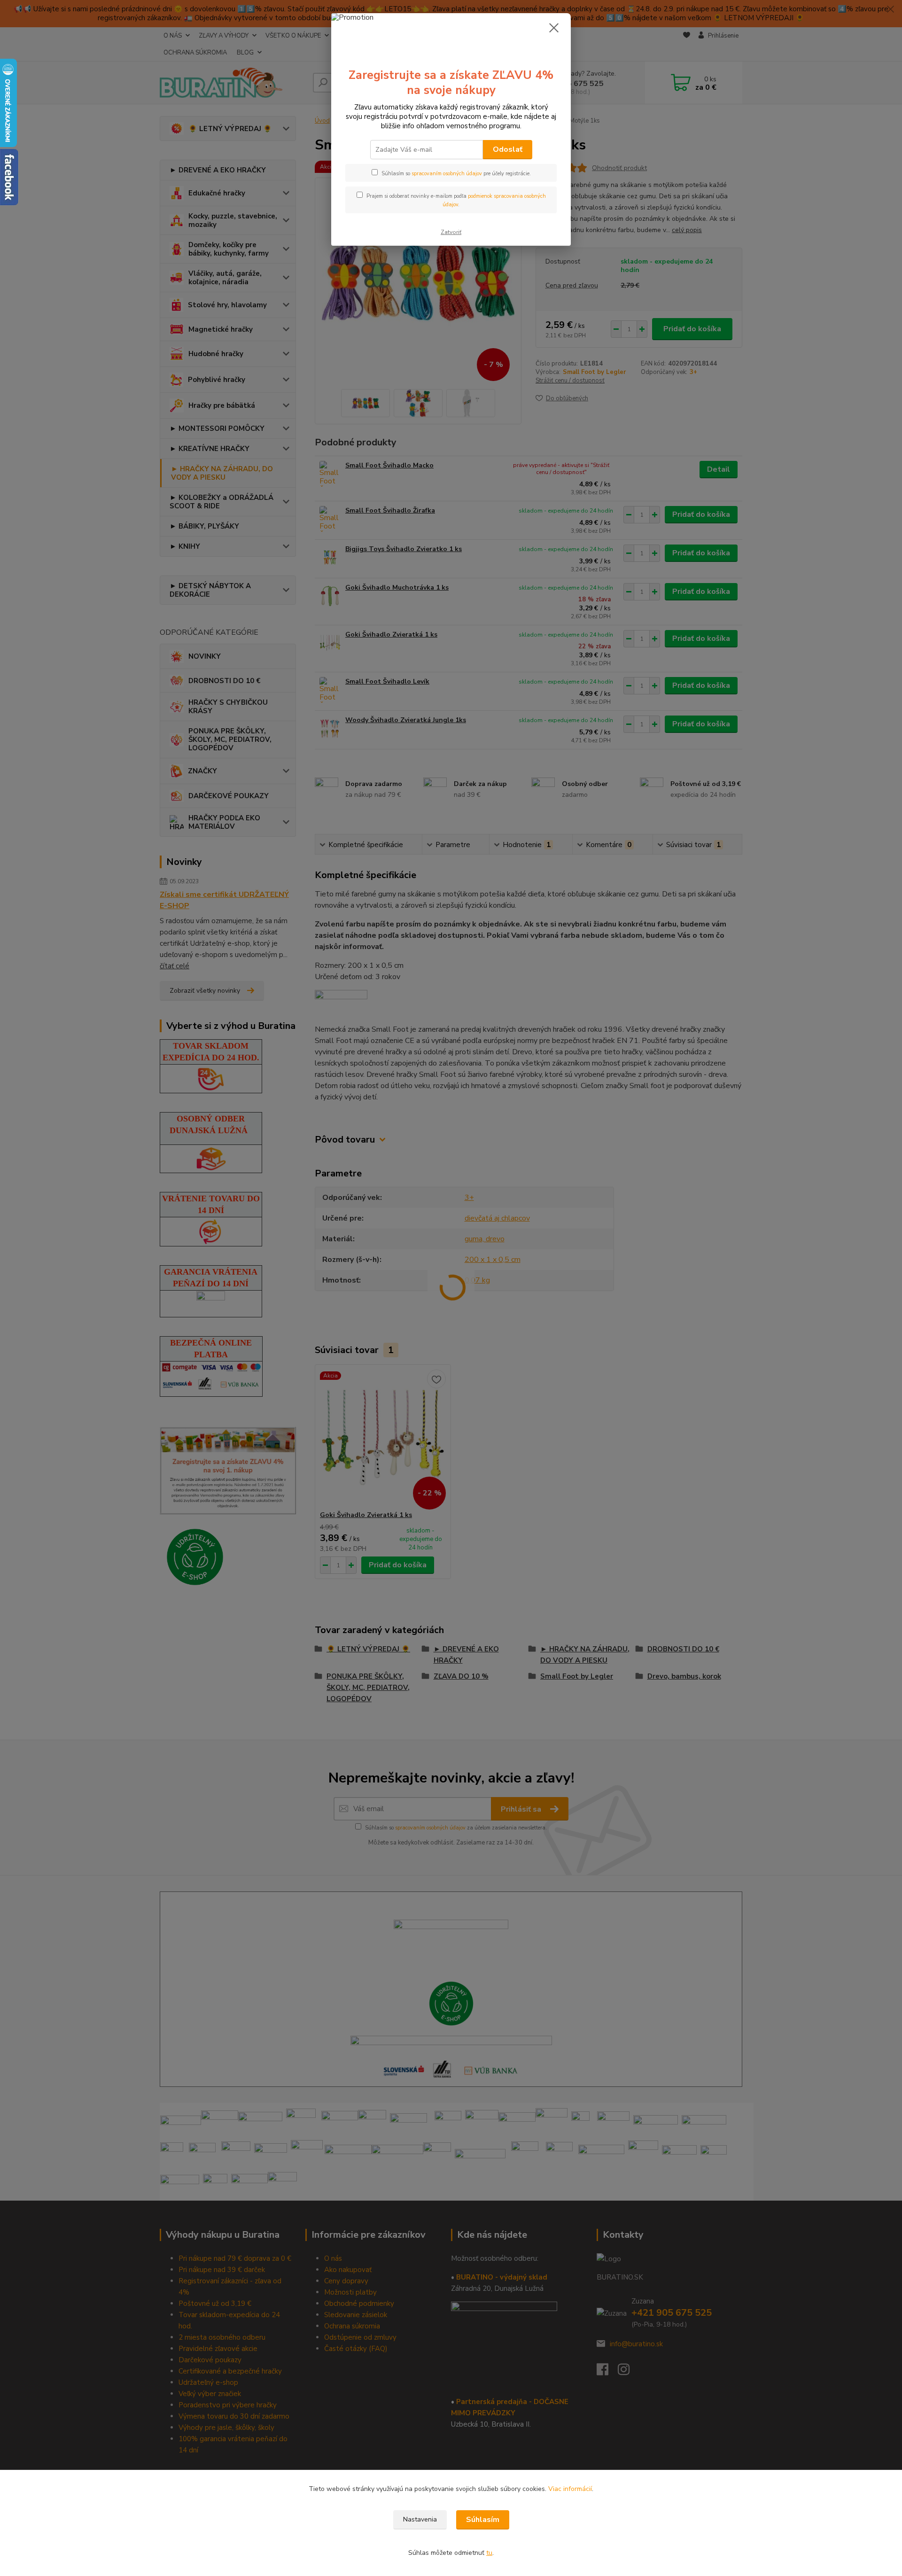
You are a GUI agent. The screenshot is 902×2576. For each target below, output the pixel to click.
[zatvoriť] (554, 28)
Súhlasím (483, 2520)
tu (489, 2553)
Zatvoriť (451, 232)
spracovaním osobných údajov (447, 174)
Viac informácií (570, 2489)
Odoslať (508, 149)
